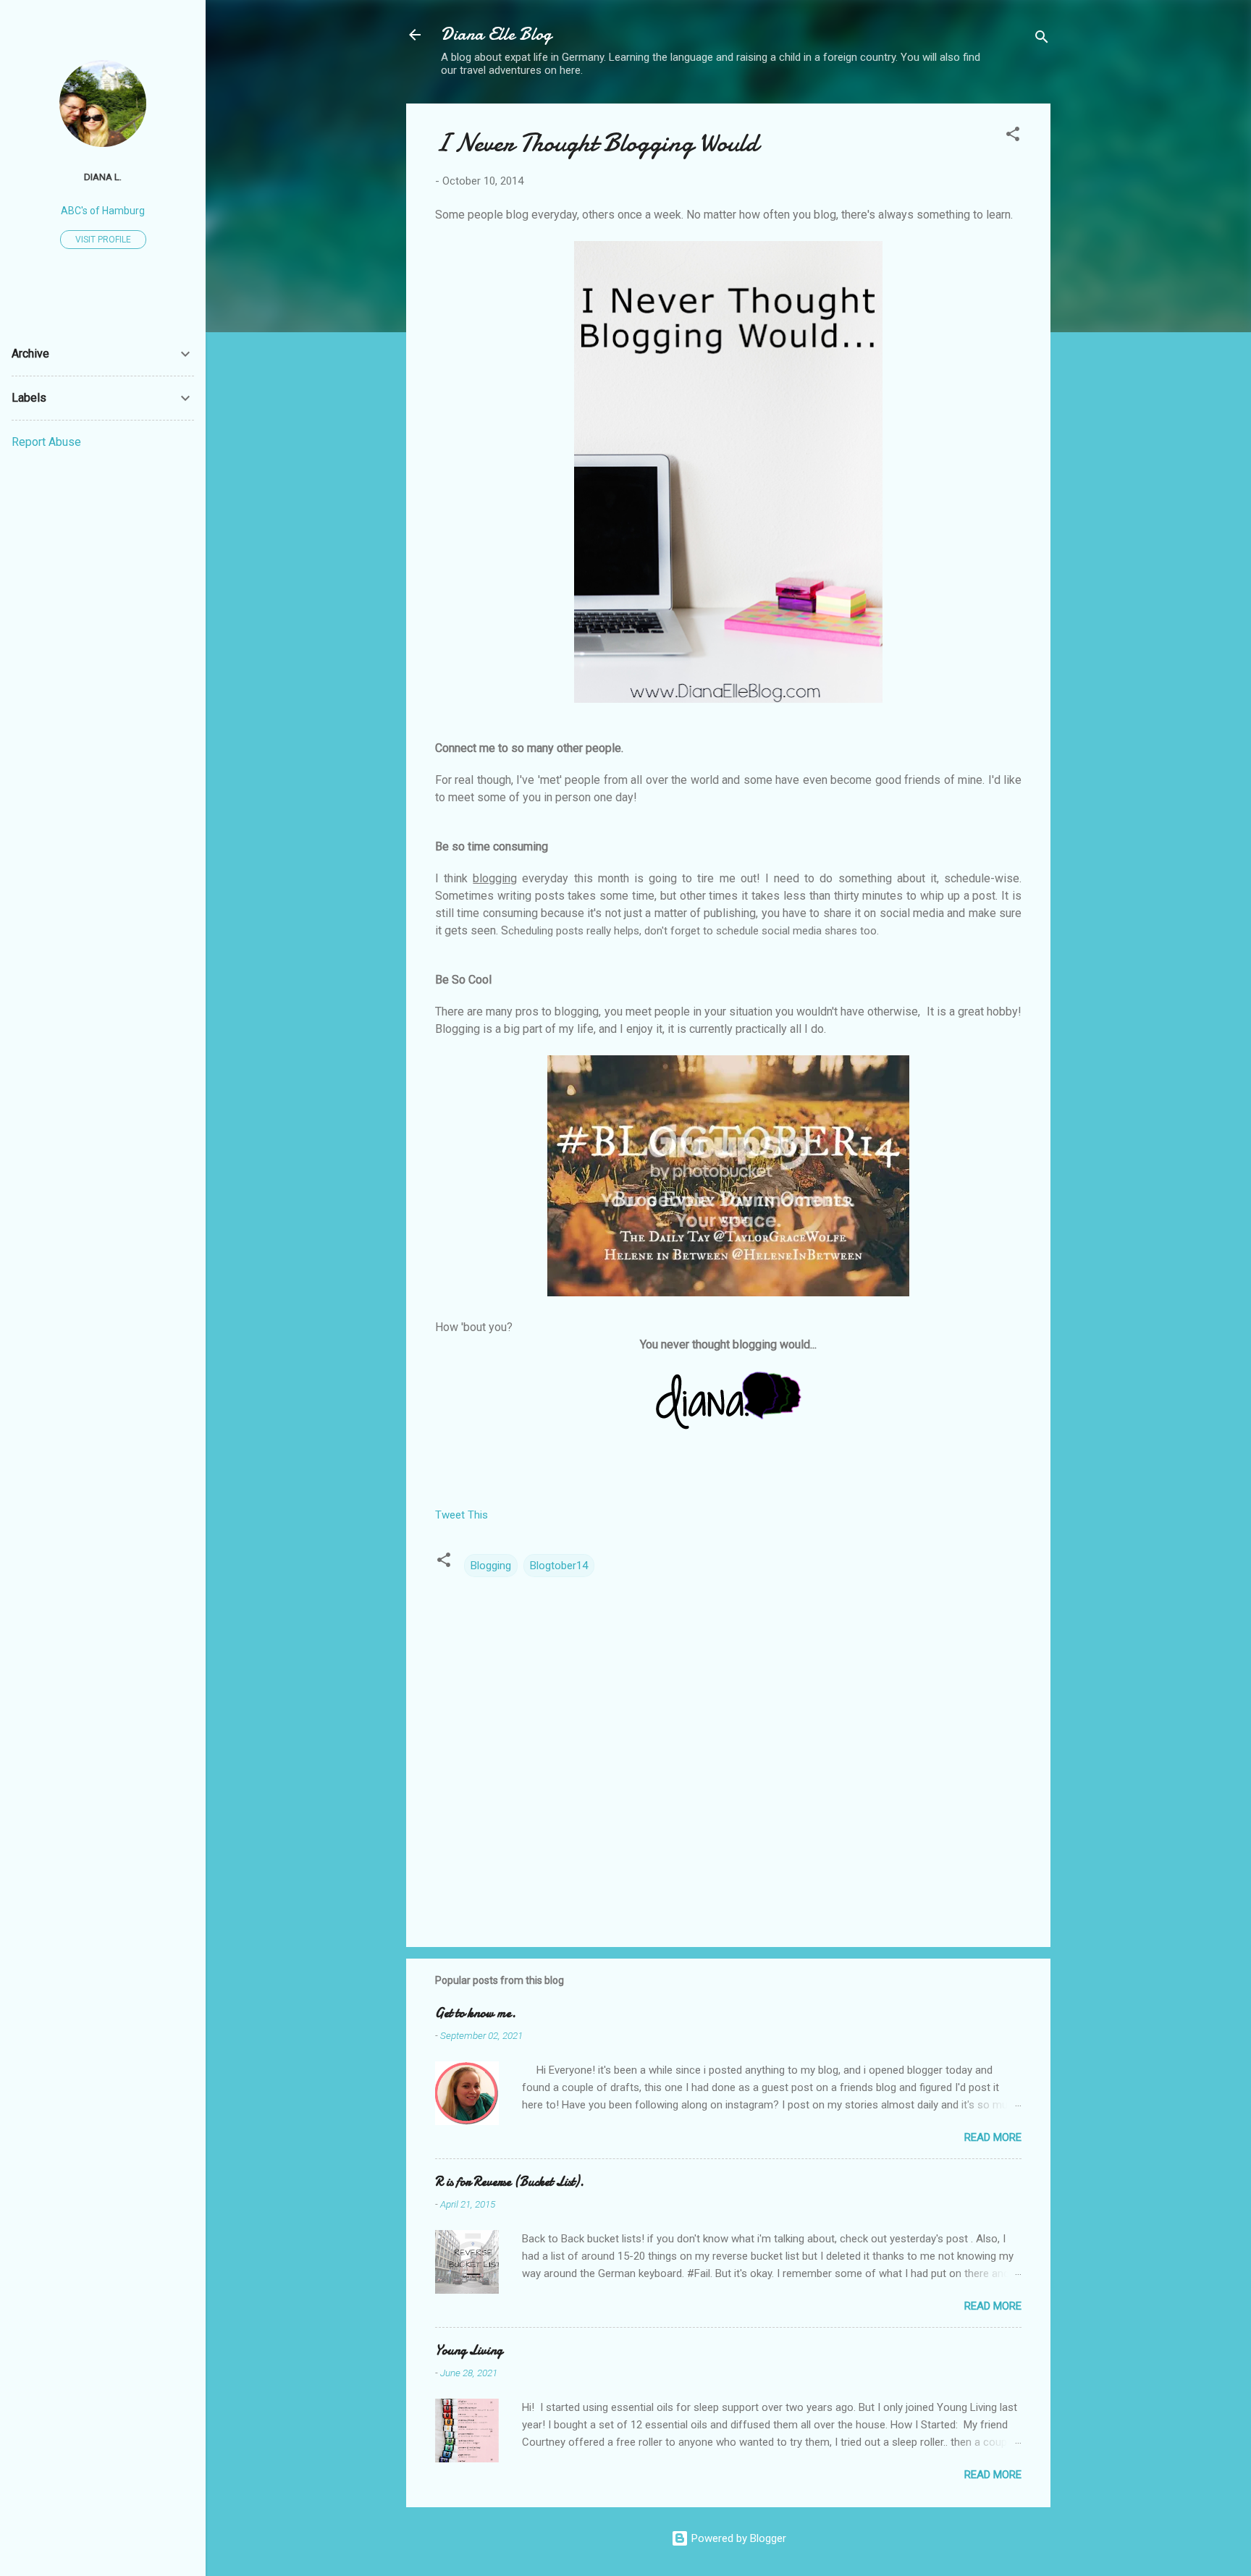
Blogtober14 (559, 1566)
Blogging (491, 1566)
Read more (993, 2137)
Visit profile (103, 240)
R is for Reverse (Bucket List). (510, 2182)
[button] (1013, 136)
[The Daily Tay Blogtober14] (728, 1293)
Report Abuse (46, 442)
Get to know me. (476, 2013)
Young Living (469, 2351)
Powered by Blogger (737, 2538)
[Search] (1042, 39)
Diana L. (103, 177)
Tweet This (462, 1515)
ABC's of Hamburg (103, 211)
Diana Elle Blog (496, 34)
